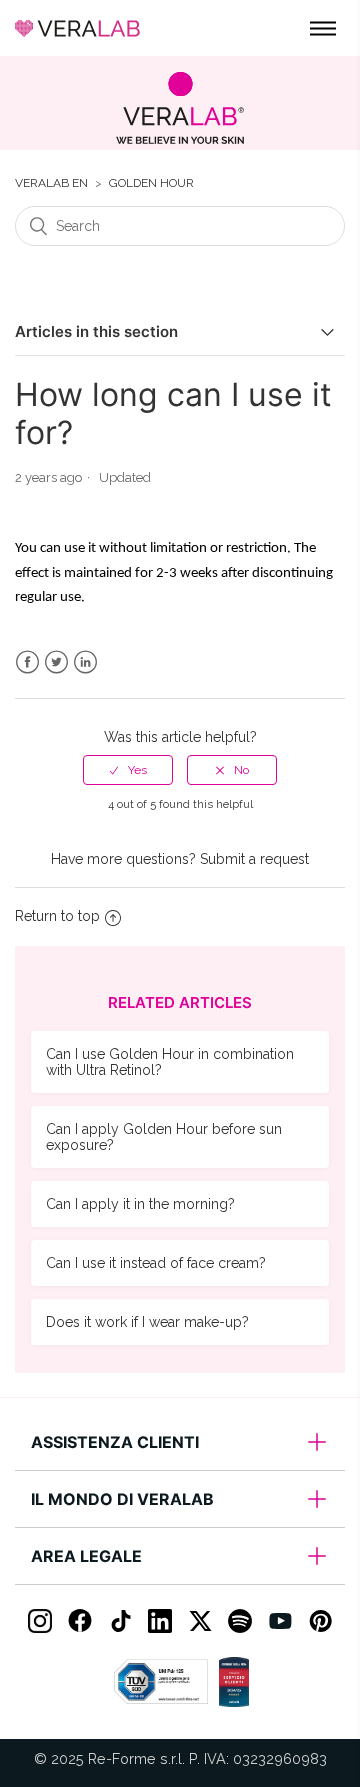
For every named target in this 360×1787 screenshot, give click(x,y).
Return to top (57, 916)
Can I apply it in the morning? (140, 1204)
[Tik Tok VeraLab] (120, 1621)
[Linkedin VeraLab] (160, 1621)
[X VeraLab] (200, 1621)
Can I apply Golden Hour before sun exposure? (164, 1137)
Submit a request (254, 859)
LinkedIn (85, 662)
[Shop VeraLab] (180, 108)
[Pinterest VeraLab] (320, 1621)
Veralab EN (51, 183)
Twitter (56, 662)
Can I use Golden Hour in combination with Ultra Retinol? (170, 1062)
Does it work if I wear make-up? (147, 1322)
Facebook (27, 662)
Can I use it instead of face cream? (156, 1263)
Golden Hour (151, 183)
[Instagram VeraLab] (40, 1621)
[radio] (128, 770)
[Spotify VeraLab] (240, 1621)
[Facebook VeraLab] (80, 1621)
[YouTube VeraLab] (280, 1621)
